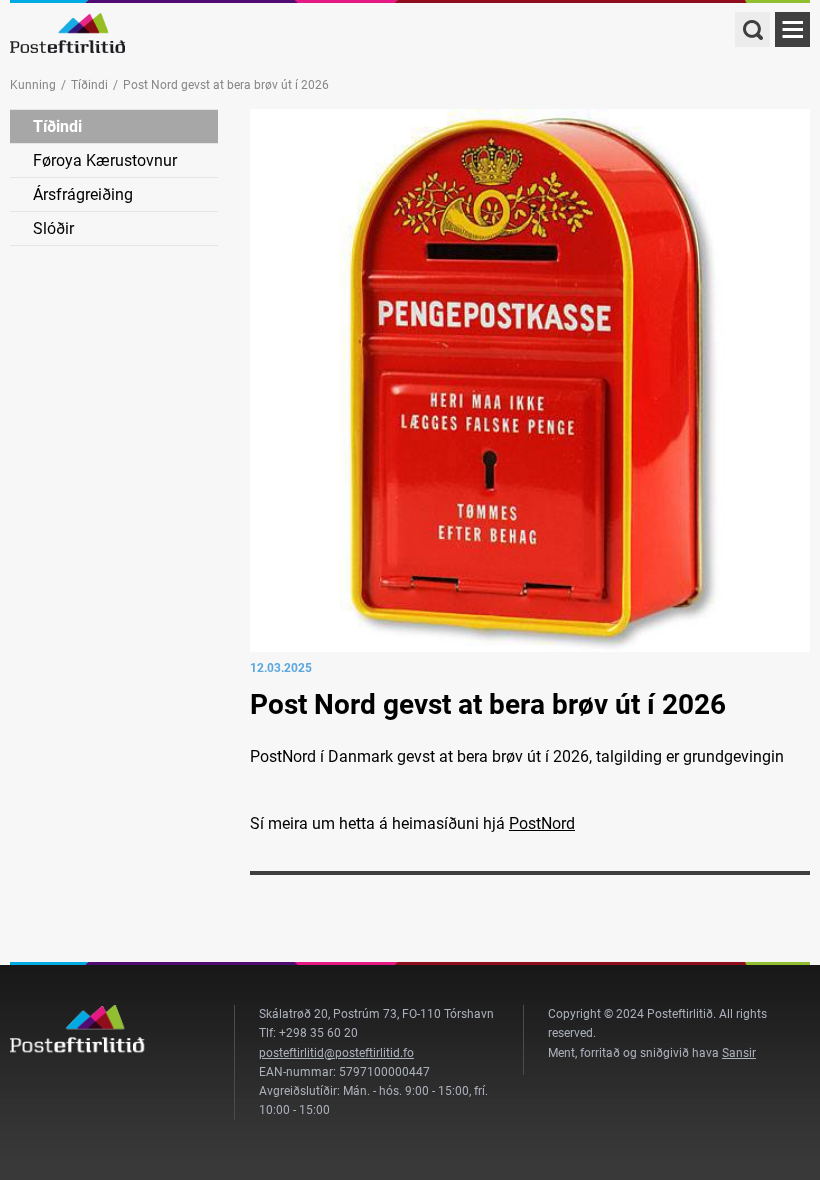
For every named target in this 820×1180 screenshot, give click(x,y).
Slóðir (53, 228)
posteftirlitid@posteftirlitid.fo (336, 1053)
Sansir (739, 1053)
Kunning (33, 85)
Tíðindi (89, 85)
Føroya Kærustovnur (105, 160)
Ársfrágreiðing (83, 194)
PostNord (542, 823)
